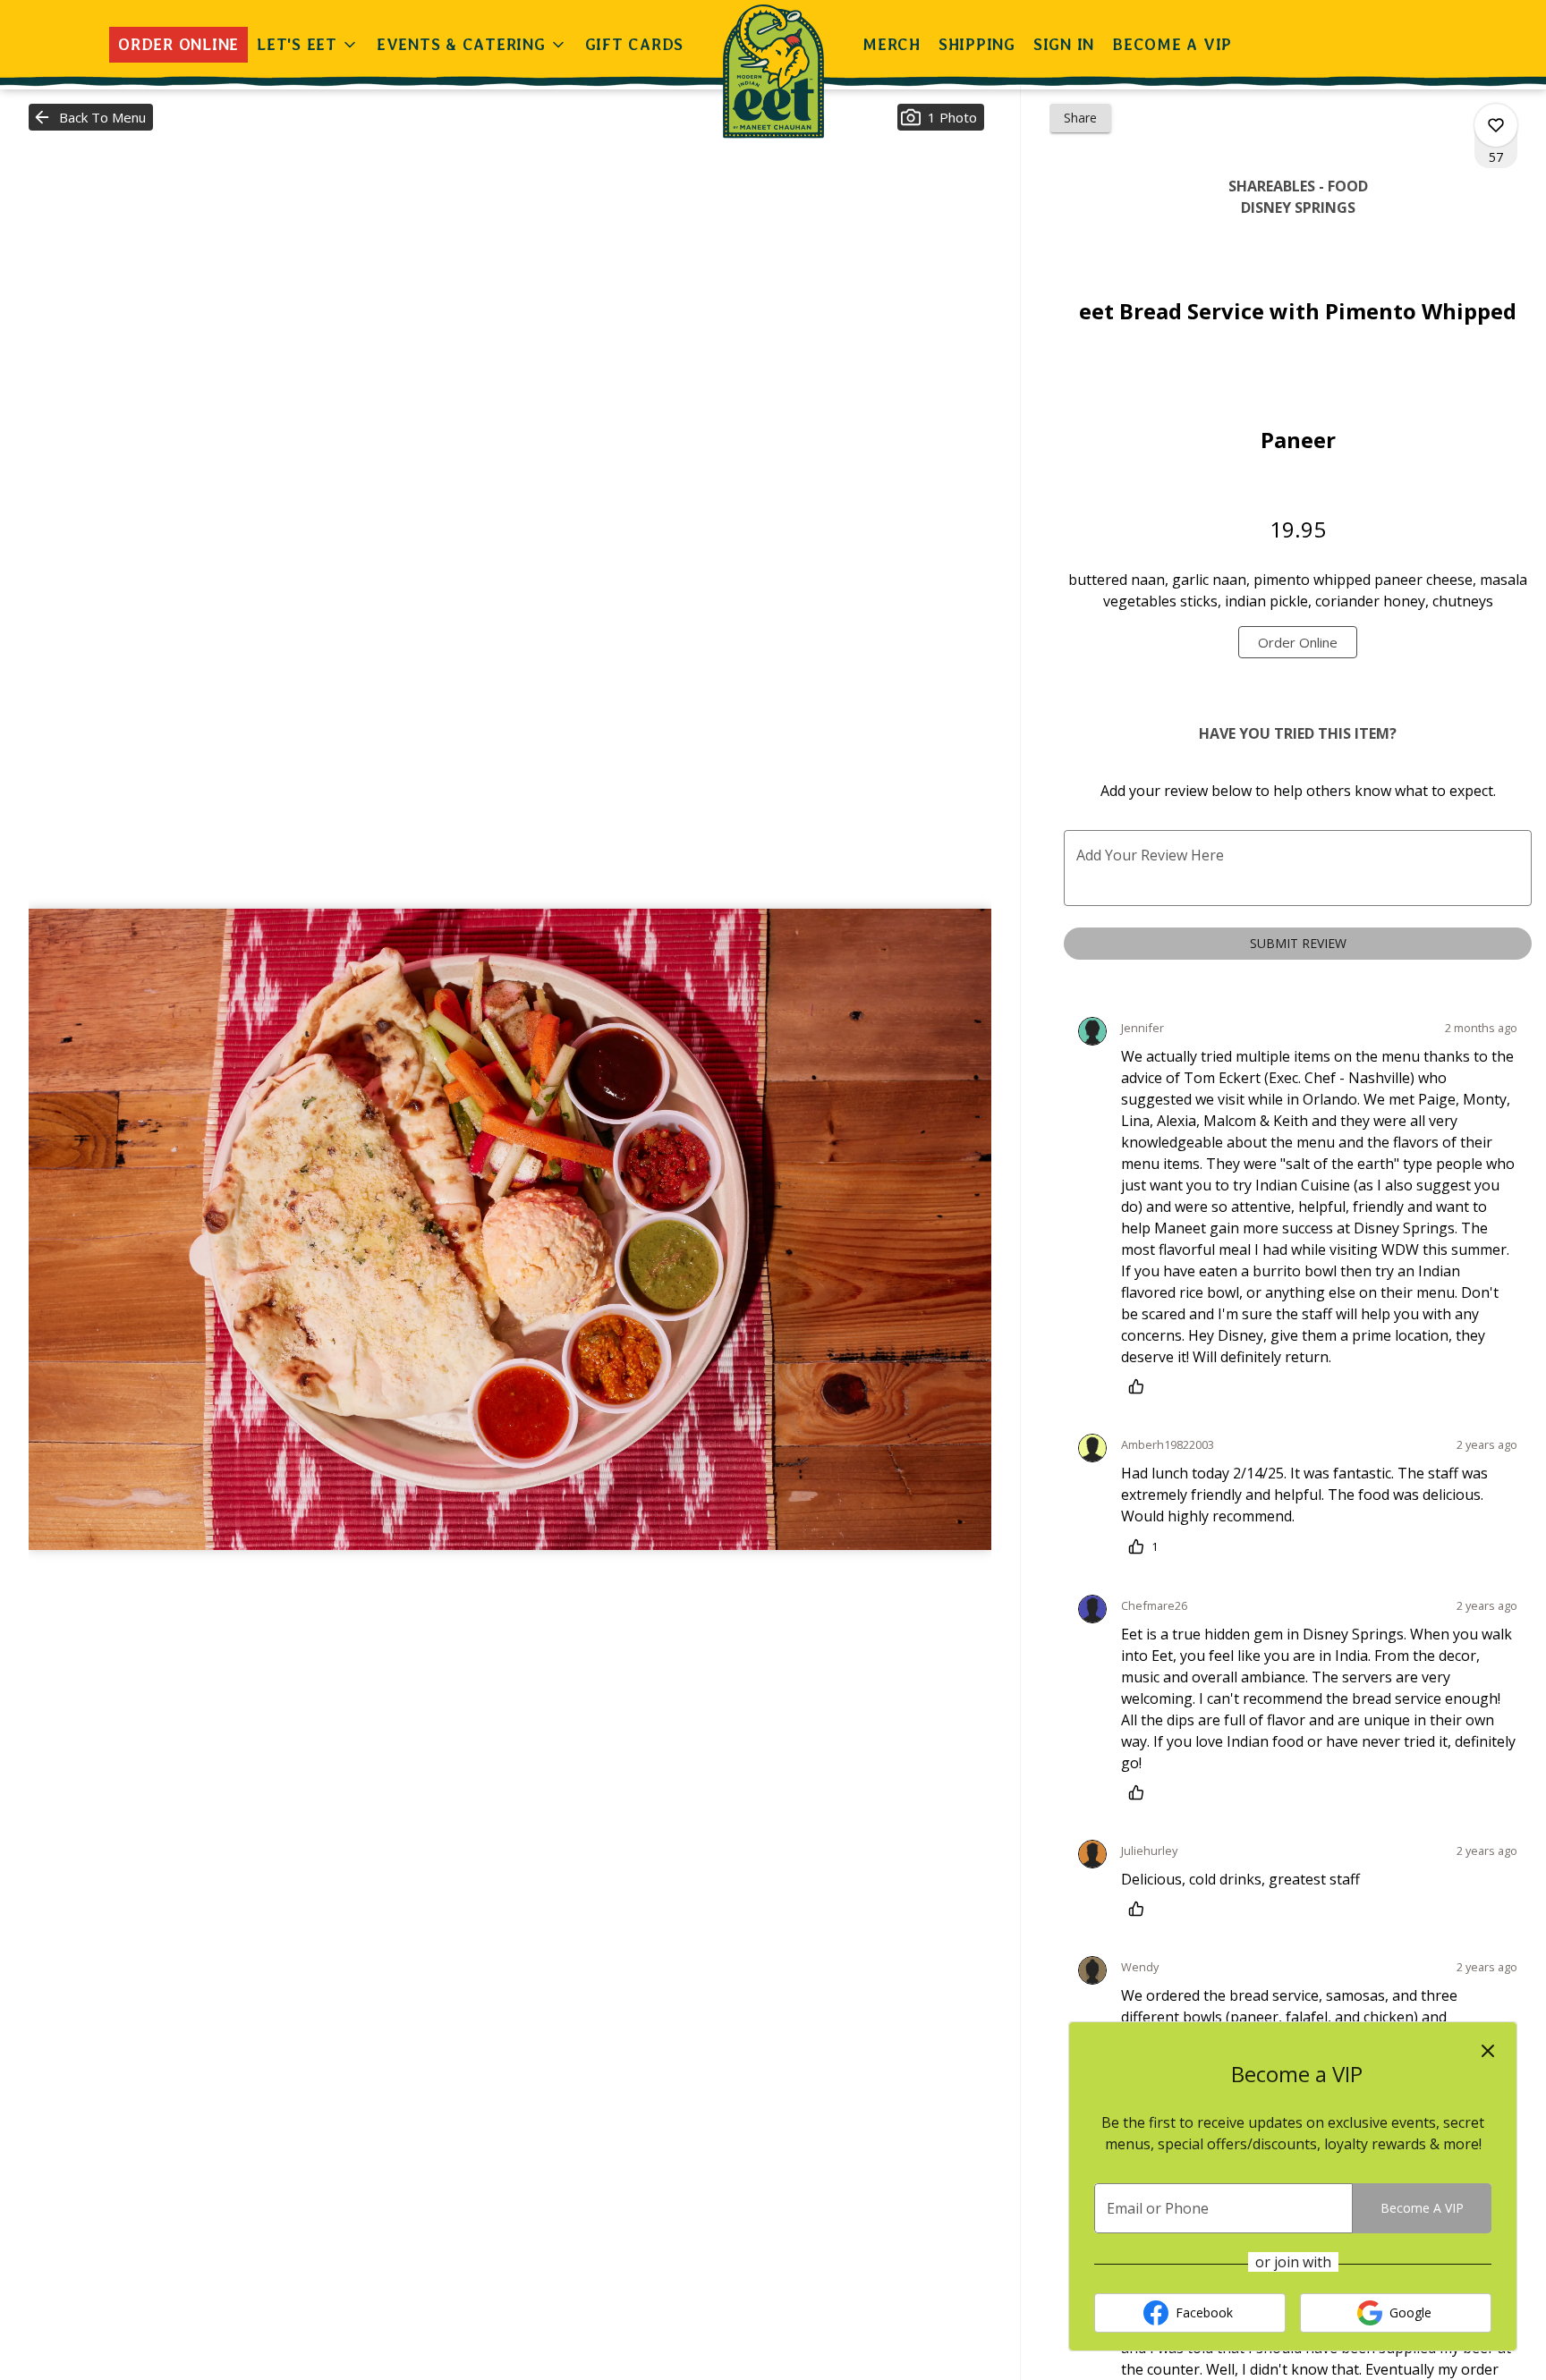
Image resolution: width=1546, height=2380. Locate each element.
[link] (1298, 642)
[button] (308, 45)
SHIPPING (977, 44)
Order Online (178, 44)
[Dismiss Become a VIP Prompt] (1488, 2051)
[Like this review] (1141, 1386)
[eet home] (773, 72)
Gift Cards (635, 44)
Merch (892, 44)
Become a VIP (1172, 44)
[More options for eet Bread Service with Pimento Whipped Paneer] (1496, 125)
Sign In (1064, 44)
